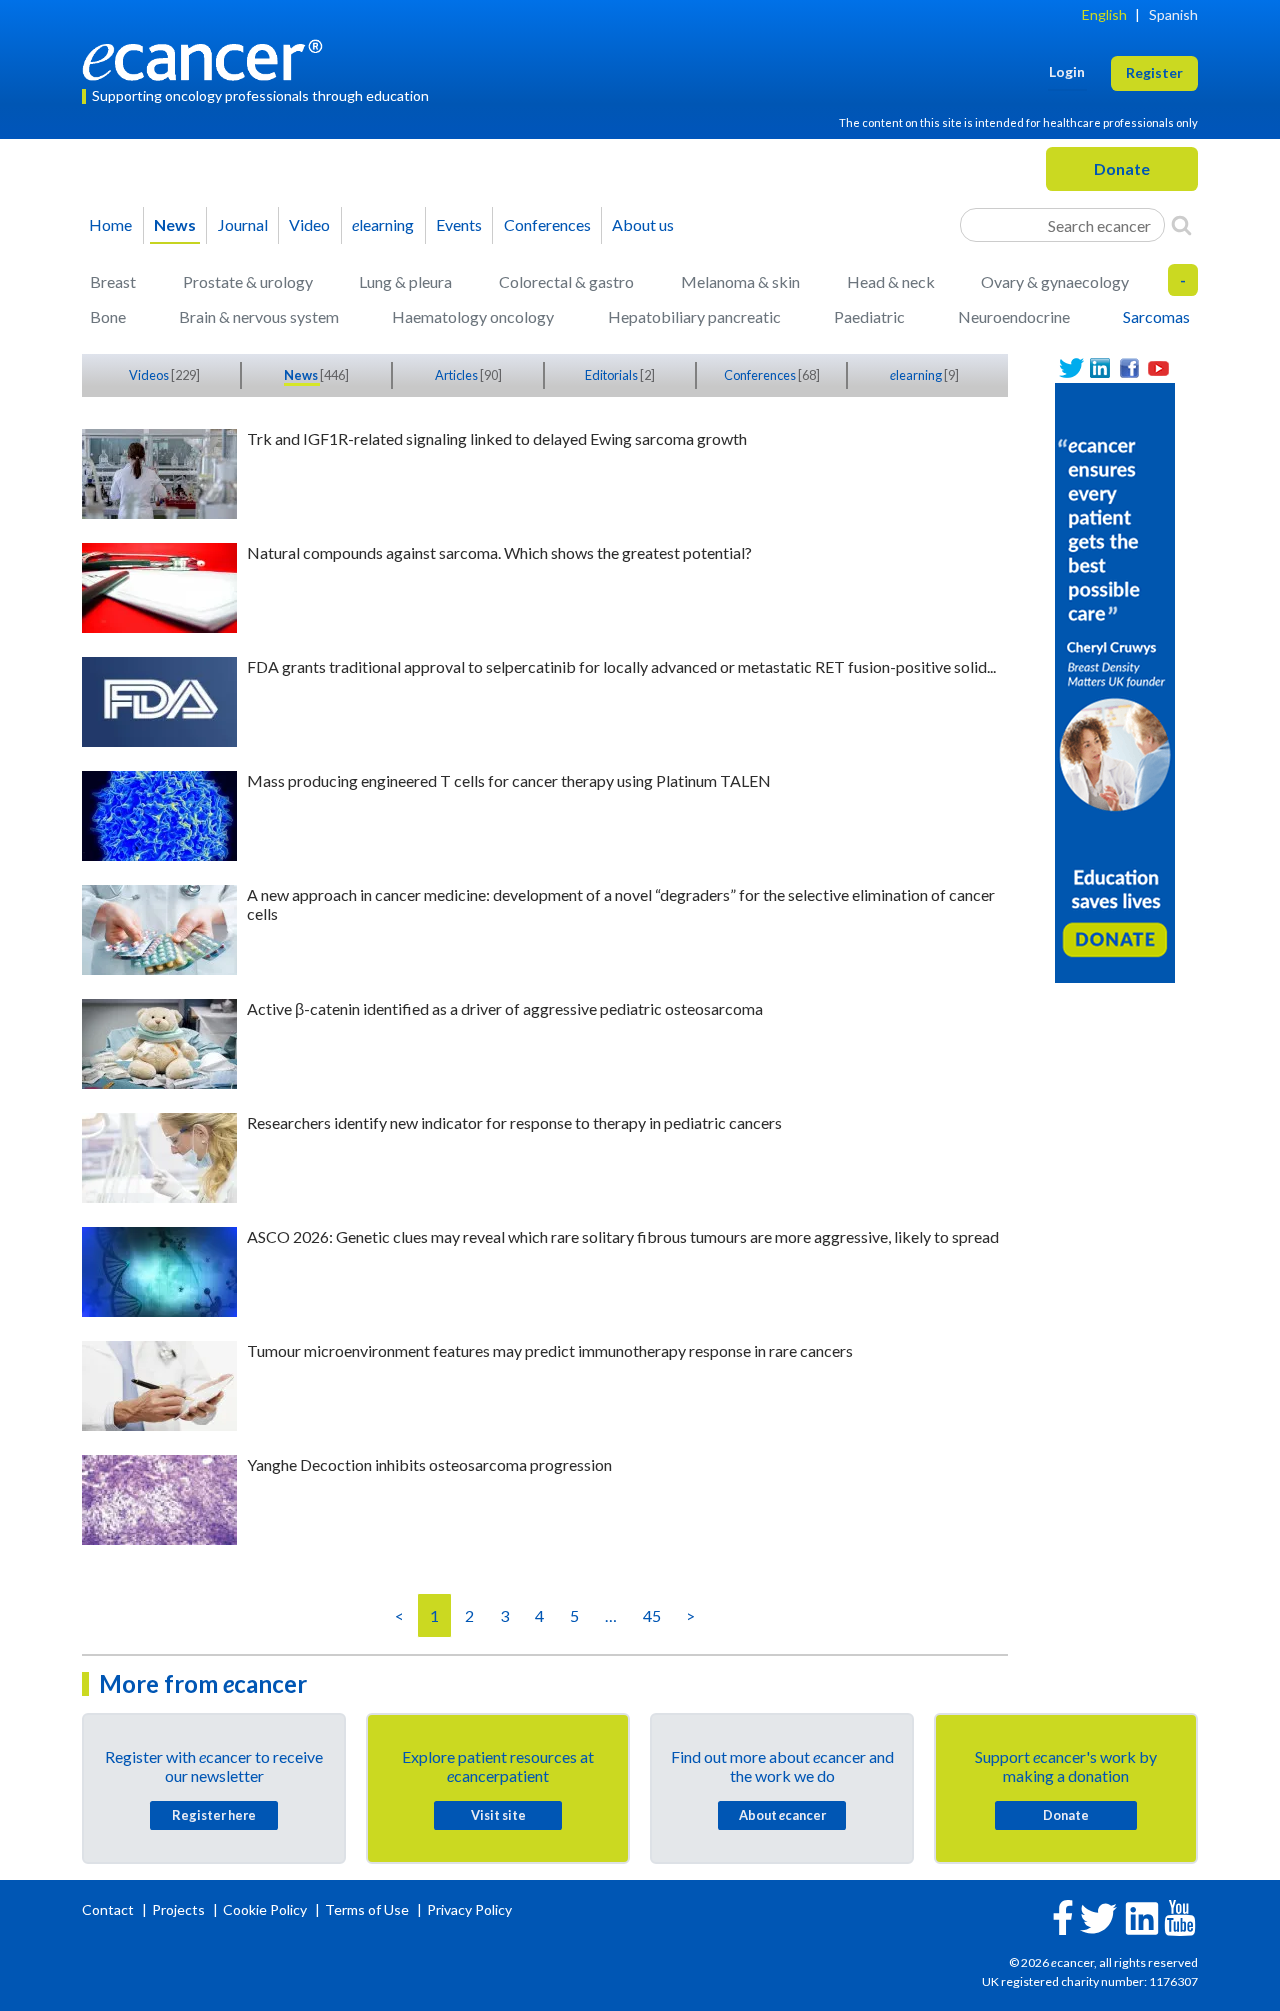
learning (383, 224)
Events (459, 224)
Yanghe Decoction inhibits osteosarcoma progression (429, 1464)
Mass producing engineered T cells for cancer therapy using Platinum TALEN (509, 780)
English (1104, 14)
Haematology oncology (473, 316)
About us (643, 224)
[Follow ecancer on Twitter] (1098, 1916)
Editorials (612, 375)
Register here (214, 1815)
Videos (150, 375)
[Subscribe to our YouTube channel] (1158, 368)
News (175, 224)
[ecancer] (208, 57)
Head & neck (891, 281)
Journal (243, 224)
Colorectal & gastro (566, 281)
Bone (108, 316)
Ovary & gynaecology (1055, 281)
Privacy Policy (469, 1909)
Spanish (1173, 14)
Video (309, 224)
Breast (113, 281)
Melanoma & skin (740, 281)
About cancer (782, 1815)
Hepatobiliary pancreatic (694, 316)
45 (652, 1615)
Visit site (498, 1815)
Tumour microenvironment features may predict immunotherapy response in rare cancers (550, 1350)
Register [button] (1154, 72)
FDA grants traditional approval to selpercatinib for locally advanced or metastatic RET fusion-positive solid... (621, 666)
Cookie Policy (265, 1909)
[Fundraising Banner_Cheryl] (1115, 680)
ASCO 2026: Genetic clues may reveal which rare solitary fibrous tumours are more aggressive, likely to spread (623, 1236)
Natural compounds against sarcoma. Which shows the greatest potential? (499, 552)
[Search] (1181, 225)
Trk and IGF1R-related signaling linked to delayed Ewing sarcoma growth (497, 438)
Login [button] (1067, 71)
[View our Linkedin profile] (1100, 368)
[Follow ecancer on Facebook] (1063, 1915)
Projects (180, 1909)
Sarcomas (1156, 316)
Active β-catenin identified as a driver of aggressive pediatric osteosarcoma (505, 1008)
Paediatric (869, 316)
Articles (457, 375)
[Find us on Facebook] (1129, 368)
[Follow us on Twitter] (1071, 368)
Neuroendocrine (1014, 316)
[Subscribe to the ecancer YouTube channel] (1180, 1916)
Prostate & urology (248, 281)
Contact (109, 1909)
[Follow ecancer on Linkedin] (1142, 1916)
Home (110, 224)
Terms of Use (367, 1909)
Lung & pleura (405, 281)
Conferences (547, 224)
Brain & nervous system (259, 316)
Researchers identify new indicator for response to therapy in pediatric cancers (514, 1122)
